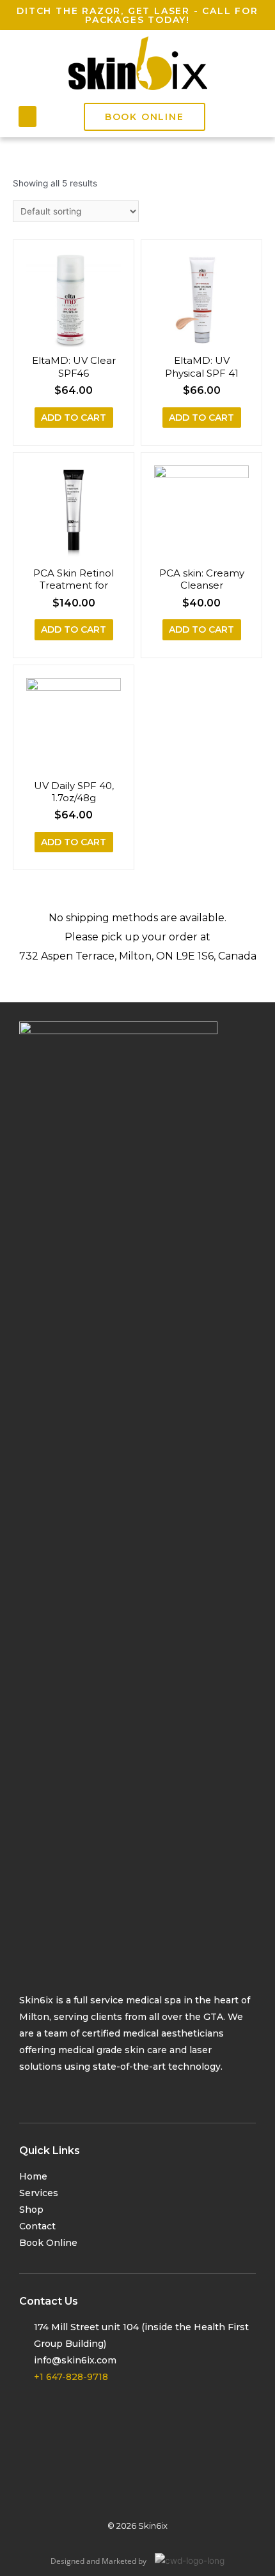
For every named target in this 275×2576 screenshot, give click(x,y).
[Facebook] (27, 2092)
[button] (27, 117)
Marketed (119, 2561)
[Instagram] (53, 2092)
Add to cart (74, 418)
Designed (67, 2561)
